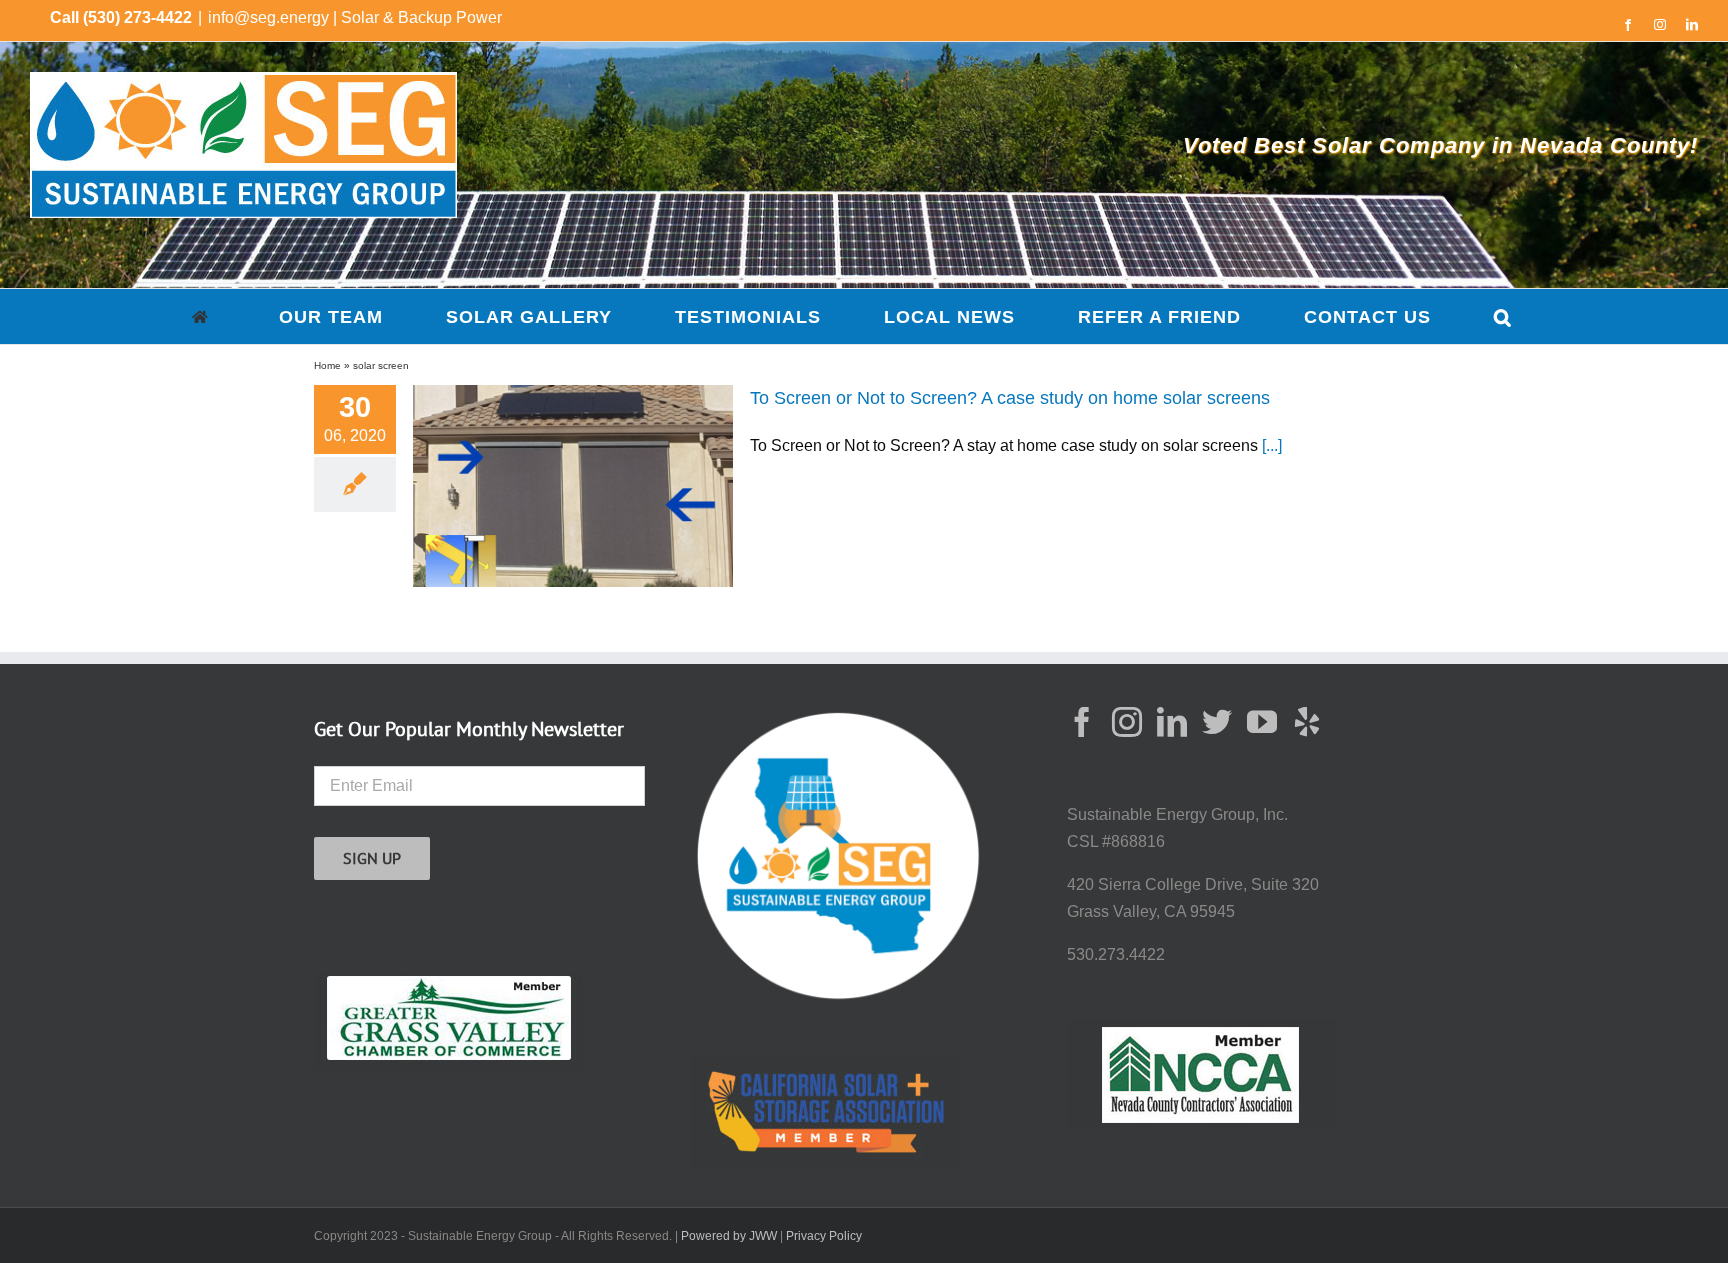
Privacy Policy (824, 1236)
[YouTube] (1262, 722)
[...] (1272, 445)
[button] (1503, 316)
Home (327, 365)
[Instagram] (1127, 722)
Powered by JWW (729, 1236)
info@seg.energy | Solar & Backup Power (355, 17)
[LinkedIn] (1172, 722)
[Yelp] (1307, 722)
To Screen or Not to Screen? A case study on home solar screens (1010, 398)
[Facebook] (1082, 722)
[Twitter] (1217, 722)
